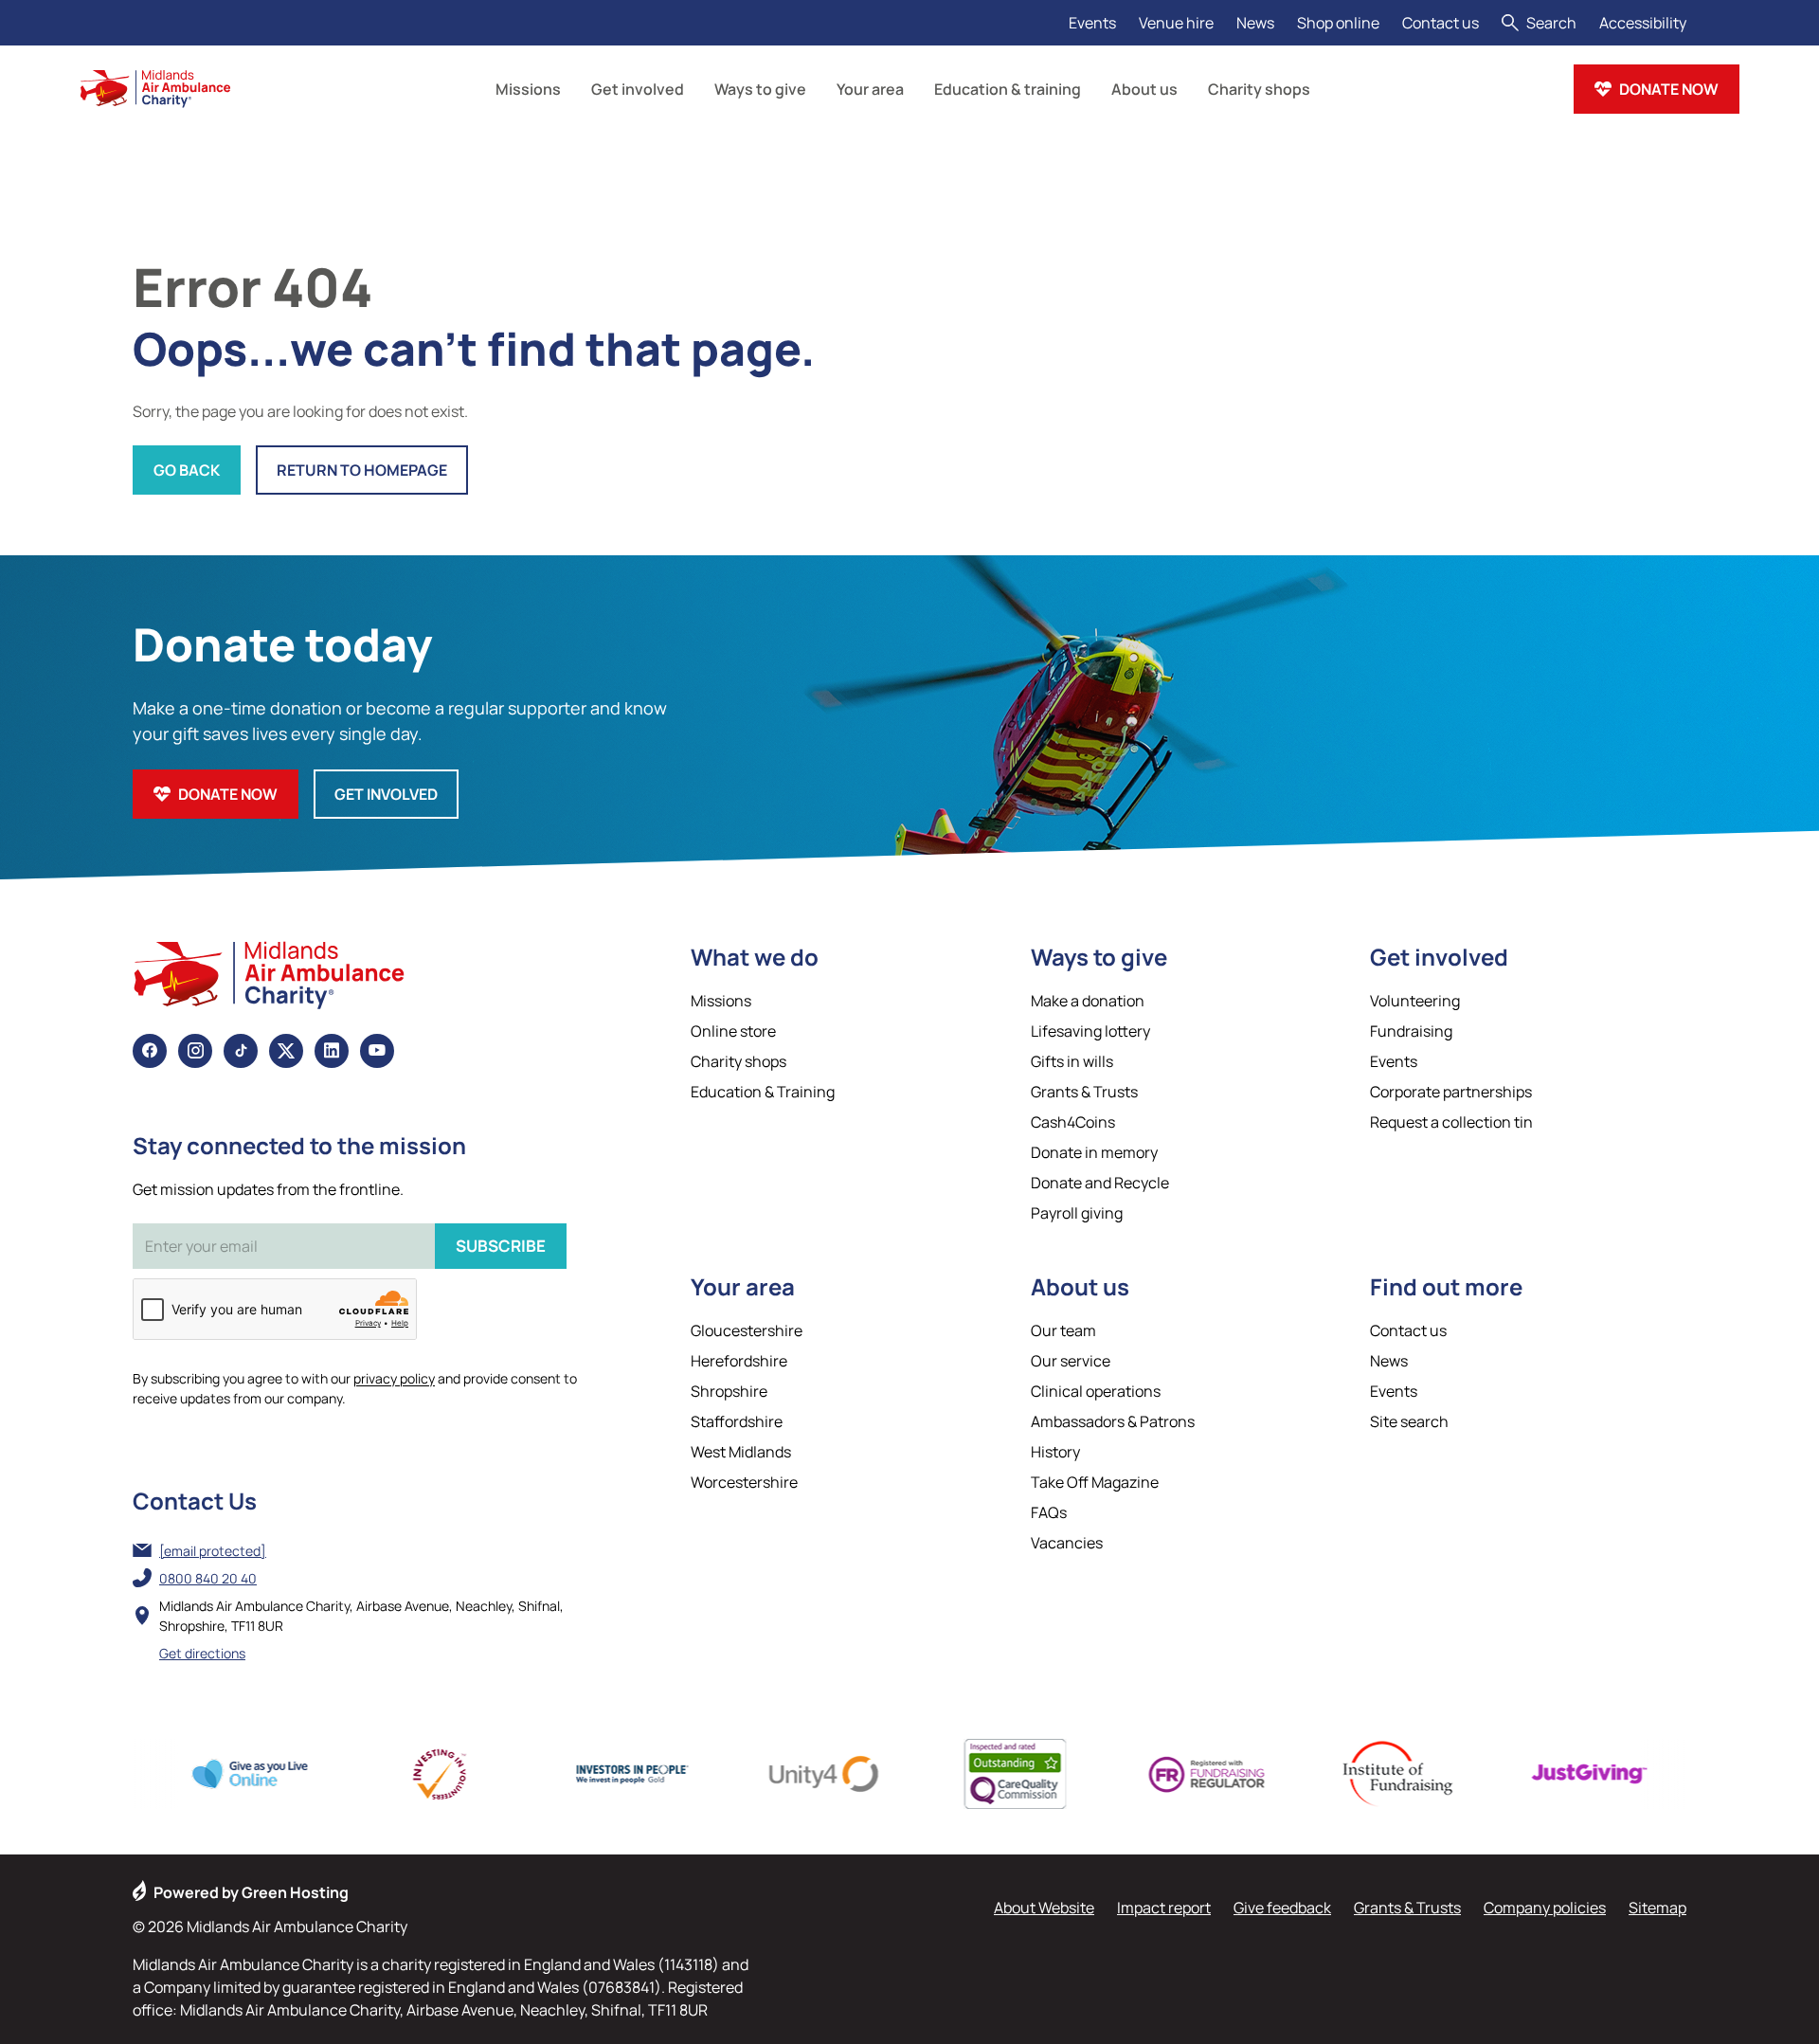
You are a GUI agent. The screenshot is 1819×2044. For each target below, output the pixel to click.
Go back (187, 470)
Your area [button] (870, 89)
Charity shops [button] (1259, 89)
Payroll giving (1077, 1213)
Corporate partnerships (1451, 1092)
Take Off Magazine (1095, 1482)
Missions (721, 1001)
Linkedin (332, 1051)
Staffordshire (737, 1421)
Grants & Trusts (1084, 1092)
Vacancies (1067, 1543)
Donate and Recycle (1100, 1183)
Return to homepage (362, 470)
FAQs (1049, 1512)
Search (1551, 23)
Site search (1409, 1421)
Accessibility (1643, 23)
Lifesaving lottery (1090, 1031)
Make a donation (1088, 1001)
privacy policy (394, 1378)
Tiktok (241, 1051)
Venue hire (1176, 23)
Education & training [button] (1008, 89)
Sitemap (1657, 1908)
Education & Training (763, 1092)
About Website (1044, 1908)
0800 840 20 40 (208, 1578)
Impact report (1164, 1908)
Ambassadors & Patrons (1113, 1421)
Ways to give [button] (760, 89)
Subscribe (501, 1246)
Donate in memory (1094, 1152)
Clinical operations (1096, 1391)
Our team (1063, 1330)
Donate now (1669, 89)
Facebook (150, 1051)
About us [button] (1144, 89)
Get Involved (386, 794)
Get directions (202, 1653)
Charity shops (738, 1061)
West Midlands (741, 1452)
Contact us (1441, 23)
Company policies (1545, 1908)
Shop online (1338, 23)
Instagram (195, 1051)
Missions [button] (528, 89)
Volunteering (1415, 1001)
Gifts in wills (1072, 1061)
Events (1092, 23)
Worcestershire (744, 1482)
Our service (1071, 1361)
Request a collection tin (1451, 1122)
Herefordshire (739, 1361)
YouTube (377, 1051)
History (1055, 1452)
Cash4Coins (1073, 1122)
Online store (733, 1031)
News (1255, 23)
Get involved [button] (638, 89)
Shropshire (729, 1391)
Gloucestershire (747, 1330)
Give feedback (1282, 1908)
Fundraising (1411, 1031)
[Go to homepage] (155, 89)
